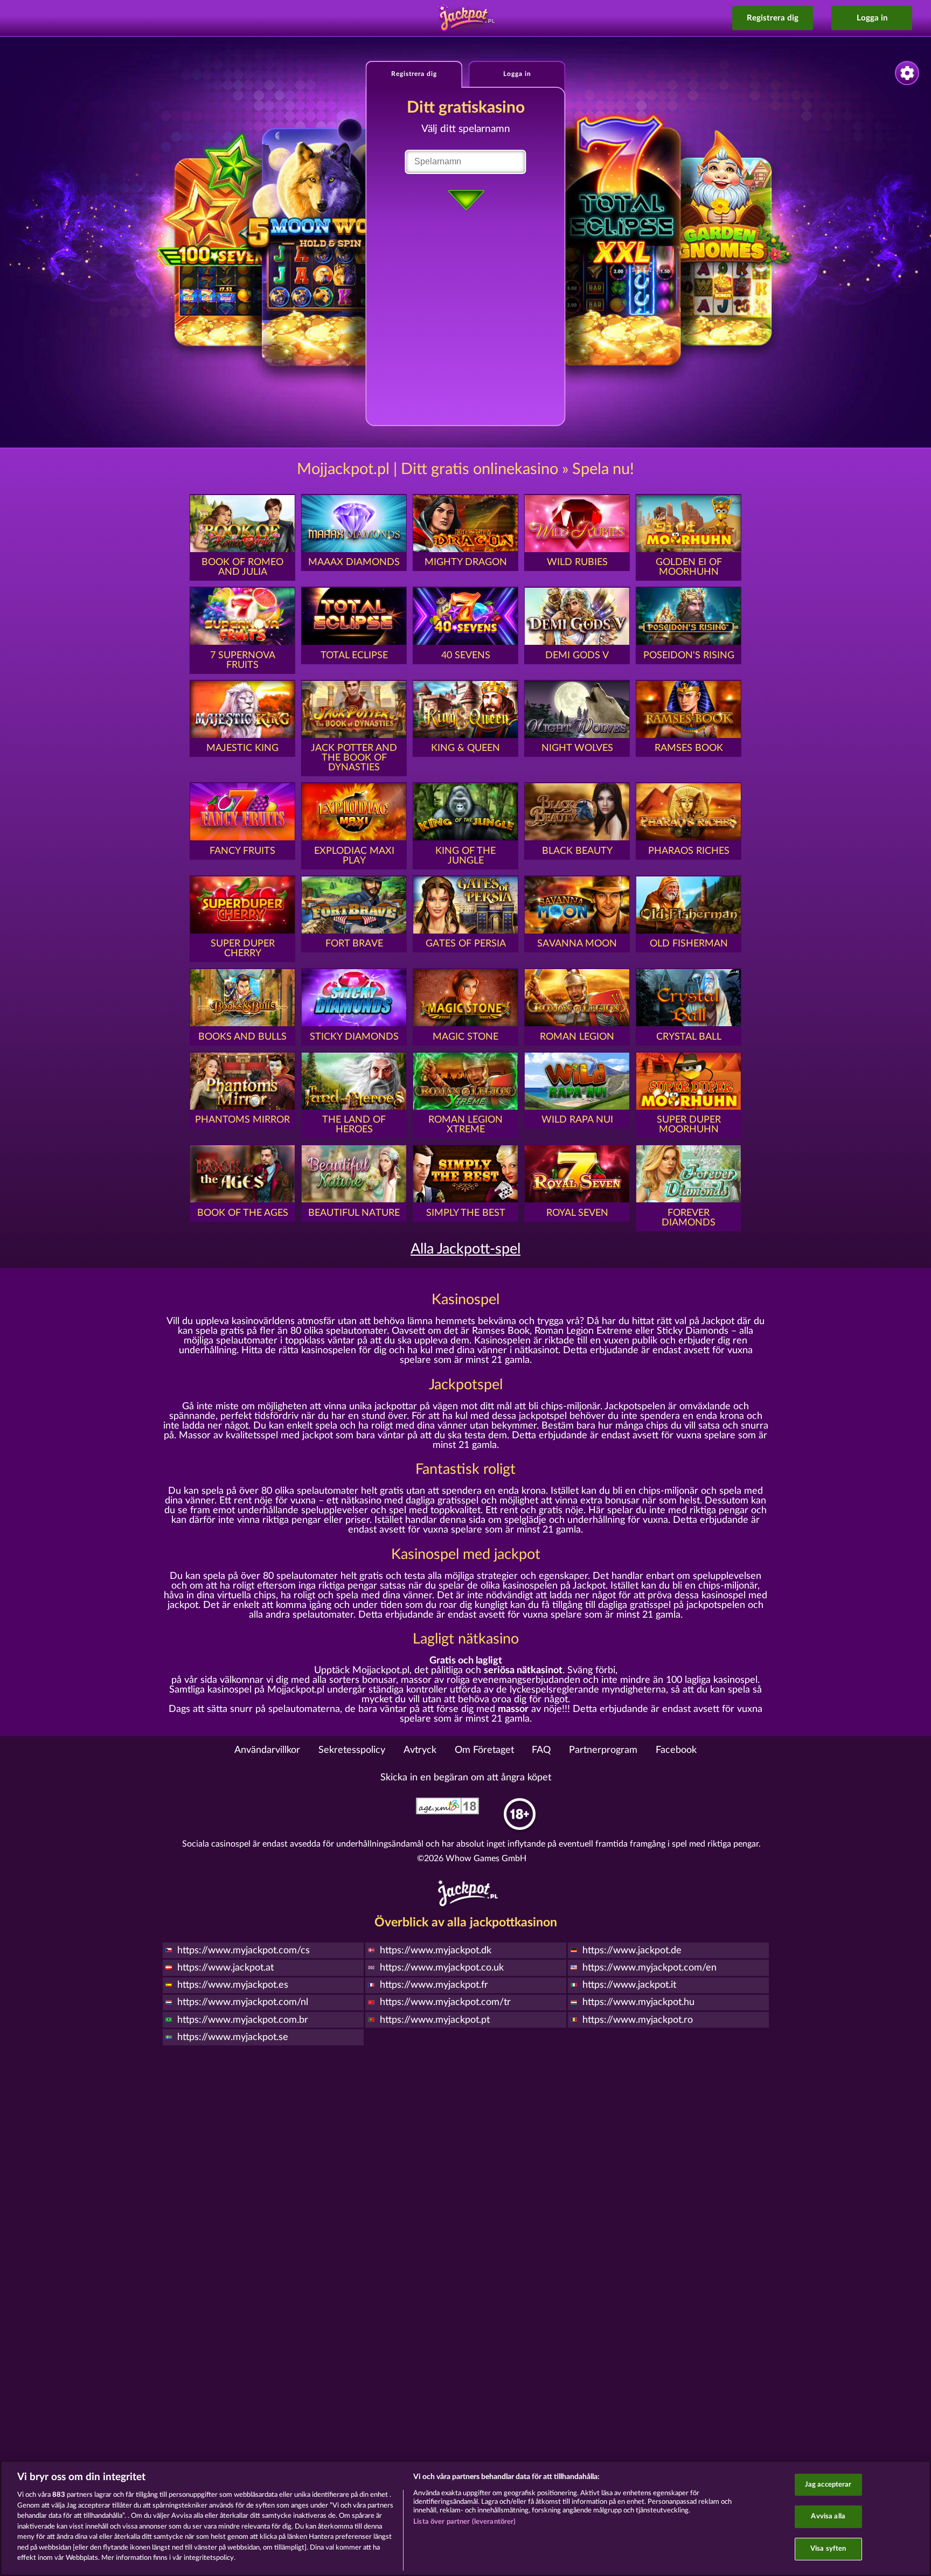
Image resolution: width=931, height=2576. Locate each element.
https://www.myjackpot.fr (434, 1985)
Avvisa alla (828, 2516)
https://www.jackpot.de (632, 1951)
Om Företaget (484, 1750)
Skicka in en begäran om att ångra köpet (466, 1778)
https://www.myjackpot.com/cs (244, 1951)
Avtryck (420, 1750)
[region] (465, 2518)
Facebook (676, 1750)
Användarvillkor (267, 1750)
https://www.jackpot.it (629, 1985)
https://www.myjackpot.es (233, 1985)
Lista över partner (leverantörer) (464, 2522)
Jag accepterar (828, 2485)
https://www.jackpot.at (225, 1968)
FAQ (541, 1750)
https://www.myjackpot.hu (638, 2002)
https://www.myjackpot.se (233, 2037)
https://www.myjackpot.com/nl (243, 2002)
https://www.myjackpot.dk (436, 1951)
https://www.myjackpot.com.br (243, 2020)
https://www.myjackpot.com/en (649, 1968)
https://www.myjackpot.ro (638, 2020)
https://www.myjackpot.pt (435, 2020)
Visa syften (828, 2549)
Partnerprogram (603, 1750)
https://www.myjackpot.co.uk (442, 1968)
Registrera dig (773, 18)
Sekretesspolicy (352, 1750)
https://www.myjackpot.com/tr (445, 2002)
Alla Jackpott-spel (465, 1249)
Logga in (872, 18)
